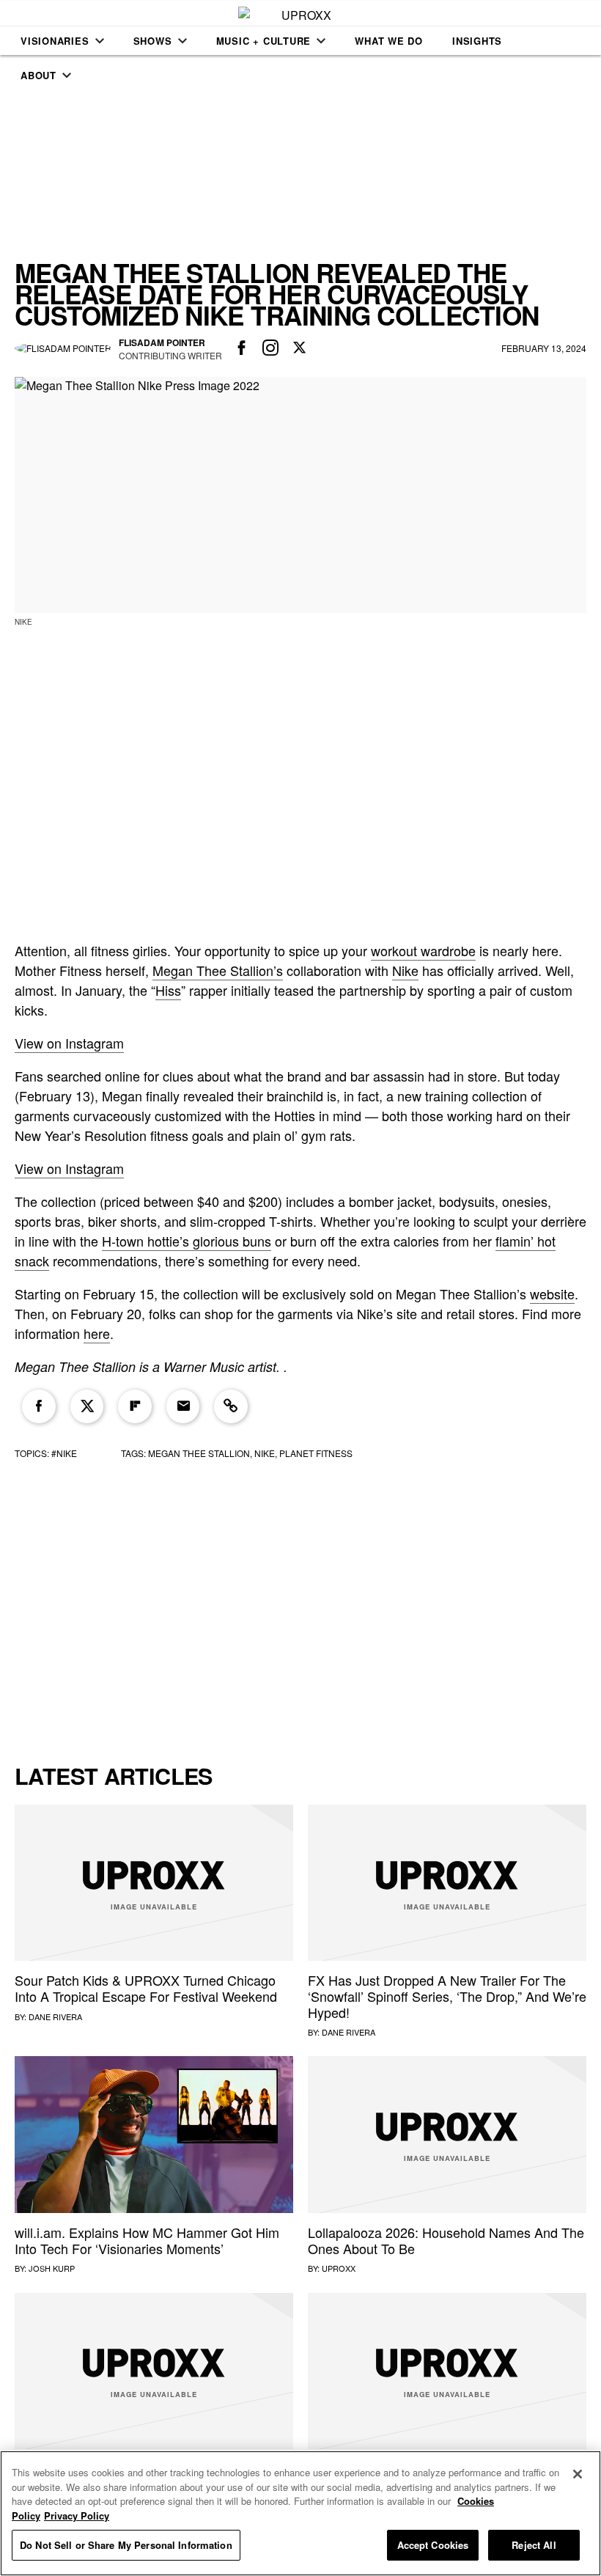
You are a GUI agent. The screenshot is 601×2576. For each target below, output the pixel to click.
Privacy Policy (77, 2516)
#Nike (64, 1453)
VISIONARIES (55, 41)
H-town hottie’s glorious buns (187, 1241)
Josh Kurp (52, 2268)
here (97, 1333)
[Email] (183, 1406)
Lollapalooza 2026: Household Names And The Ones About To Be (446, 2240)
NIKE (265, 1453)
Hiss (168, 990)
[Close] (578, 2474)
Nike (405, 970)
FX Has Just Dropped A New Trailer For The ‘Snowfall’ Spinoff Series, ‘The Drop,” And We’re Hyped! (447, 1996)
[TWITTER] (300, 348)
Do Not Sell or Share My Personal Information (126, 2545)
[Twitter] (87, 1406)
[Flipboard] (135, 1406)
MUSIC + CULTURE (264, 41)
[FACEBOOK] (242, 348)
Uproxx (339, 2268)
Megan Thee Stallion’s (218, 970)
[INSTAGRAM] (271, 348)
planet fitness (316, 1453)
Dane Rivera (55, 2017)
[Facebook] (39, 1406)
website (552, 1293)
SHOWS (153, 41)
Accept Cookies (433, 2545)
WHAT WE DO (389, 41)
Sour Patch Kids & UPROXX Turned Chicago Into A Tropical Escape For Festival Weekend (146, 1988)
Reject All (534, 2545)
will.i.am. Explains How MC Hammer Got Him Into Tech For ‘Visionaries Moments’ (147, 2240)
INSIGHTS (477, 41)
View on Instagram (69, 1043)
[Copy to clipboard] (231, 1406)
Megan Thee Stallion (199, 1453)
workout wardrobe (423, 950)
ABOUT (38, 75)
